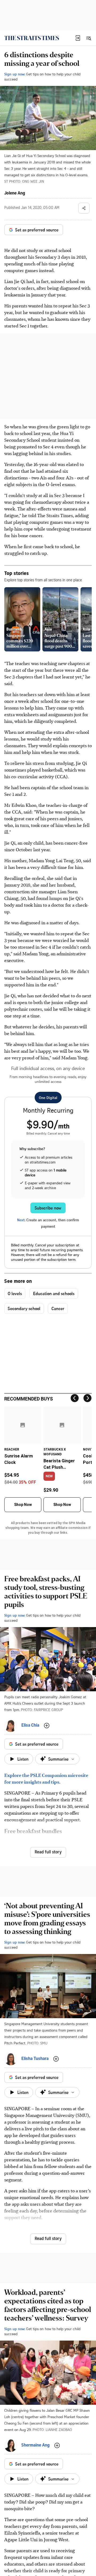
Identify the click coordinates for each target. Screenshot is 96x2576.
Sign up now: (15, 74)
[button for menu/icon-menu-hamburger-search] (89, 38)
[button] (78, 38)
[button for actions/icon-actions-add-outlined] (47, 1726)
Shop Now (23, 1505)
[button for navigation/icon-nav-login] (78, 38)
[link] (32, 38)
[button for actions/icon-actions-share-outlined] (84, 208)
